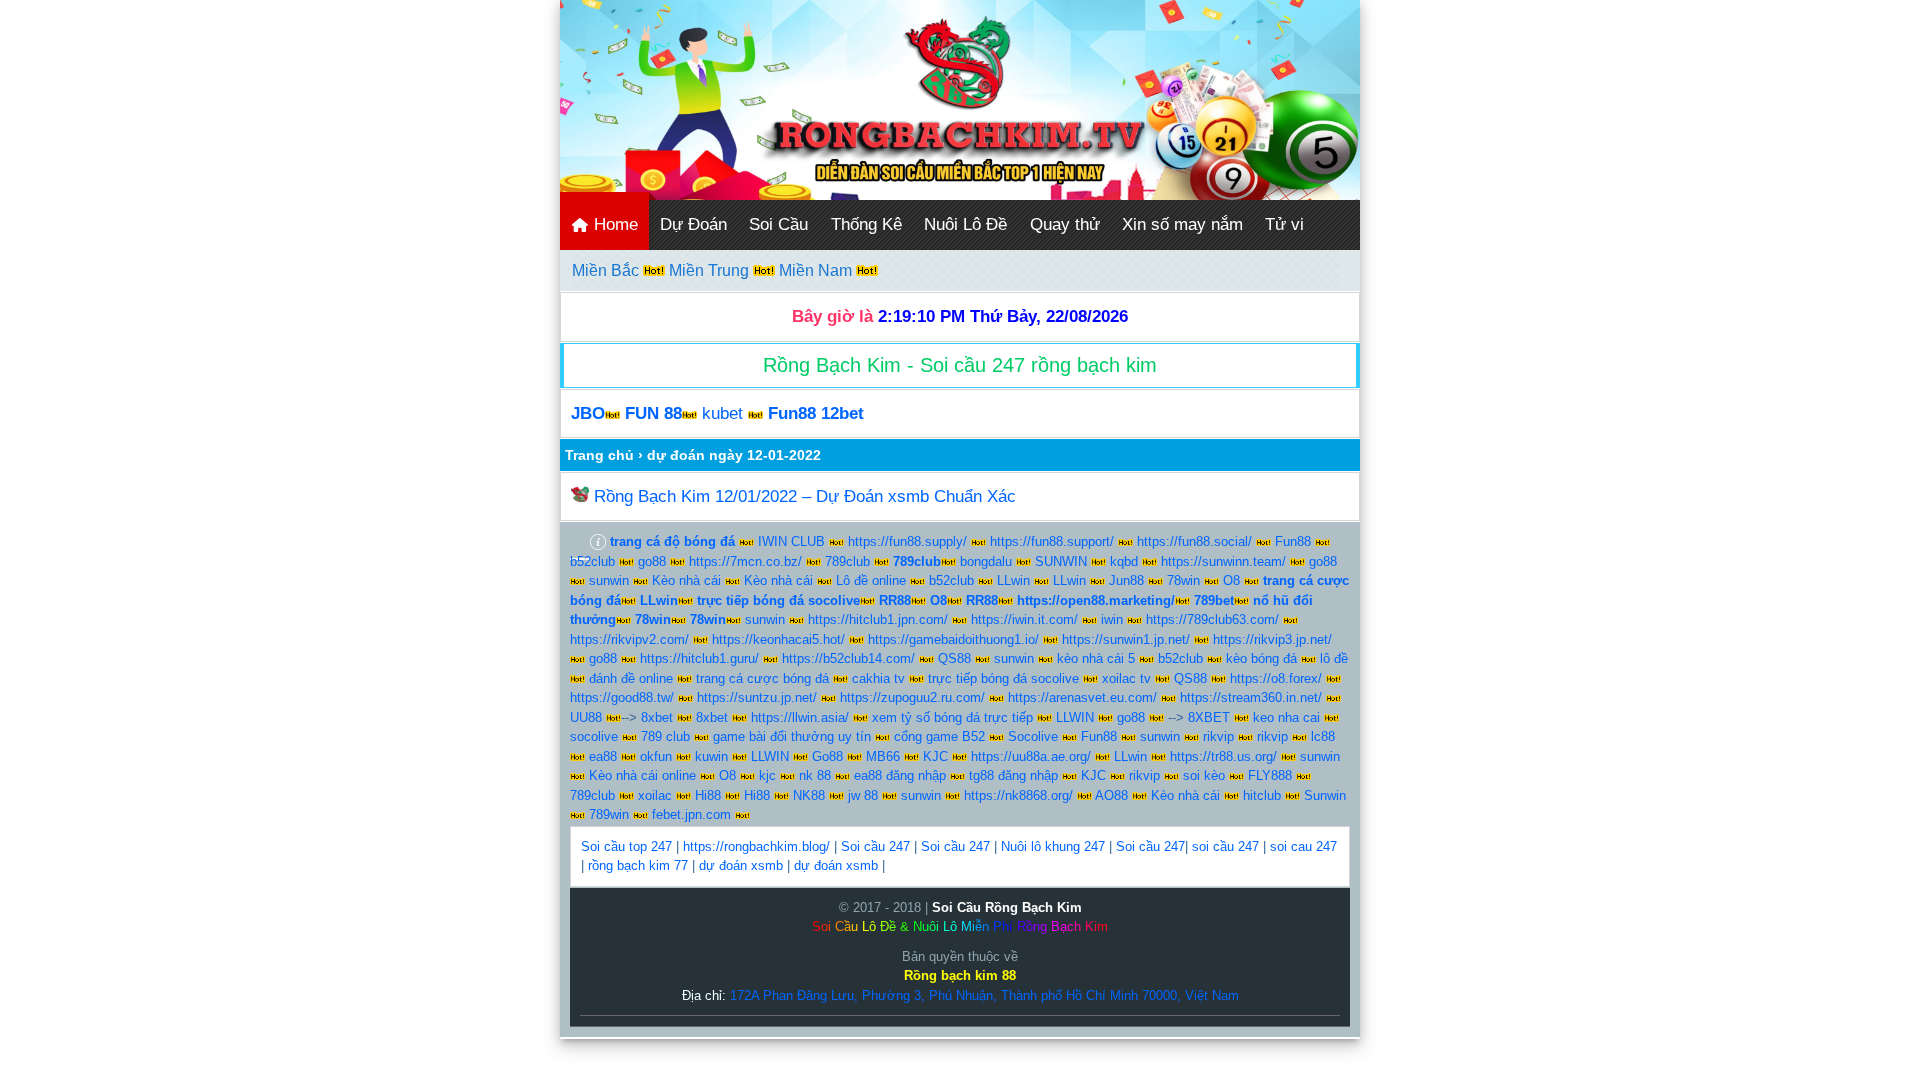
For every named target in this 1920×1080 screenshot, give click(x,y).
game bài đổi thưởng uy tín (792, 736)
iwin (1112, 619)
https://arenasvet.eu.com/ (1082, 697)
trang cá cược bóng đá (762, 678)
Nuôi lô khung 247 (1053, 846)
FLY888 (1270, 775)
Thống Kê (866, 224)
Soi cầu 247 (875, 846)
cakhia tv (878, 678)
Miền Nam (817, 270)
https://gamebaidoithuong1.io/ (953, 639)
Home (613, 224)
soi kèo (1204, 775)
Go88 (827, 756)
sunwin (609, 580)
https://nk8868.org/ (1018, 795)
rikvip (1218, 736)
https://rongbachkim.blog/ (756, 846)
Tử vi (1284, 224)
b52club (592, 561)
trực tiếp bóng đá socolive (1003, 678)
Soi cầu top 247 (626, 846)
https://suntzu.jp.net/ (757, 697)
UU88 (586, 717)
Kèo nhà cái (686, 580)
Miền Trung (711, 270)
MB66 (883, 756)
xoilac (655, 795)
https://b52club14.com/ (848, 658)
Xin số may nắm (1182, 224)
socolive (594, 736)
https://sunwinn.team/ (1223, 561)
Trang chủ (599, 455)
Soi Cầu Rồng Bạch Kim (1007, 907)
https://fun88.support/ (1052, 541)
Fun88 (1293, 541)
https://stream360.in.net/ (1251, 697)
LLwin (1013, 580)
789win (609, 814)
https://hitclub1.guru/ (699, 658)
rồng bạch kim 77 (638, 865)
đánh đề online (631, 678)
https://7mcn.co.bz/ (745, 561)
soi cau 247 (1303, 846)
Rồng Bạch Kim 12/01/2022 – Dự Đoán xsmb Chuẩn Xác (805, 496)
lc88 (1323, 736)
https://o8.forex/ (1276, 678)
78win (1183, 580)
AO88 (1111, 795)
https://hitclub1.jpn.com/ (878, 619)
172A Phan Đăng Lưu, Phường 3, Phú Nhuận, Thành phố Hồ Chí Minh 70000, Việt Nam (984, 995)
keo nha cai (1286, 717)
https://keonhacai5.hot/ (778, 639)
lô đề (1334, 658)
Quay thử (1065, 224)
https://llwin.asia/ (800, 717)
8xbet (657, 717)
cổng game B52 (939, 736)
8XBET (1209, 717)
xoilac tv (1126, 678)
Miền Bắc (607, 270)
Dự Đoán (693, 224)
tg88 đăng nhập (1013, 775)
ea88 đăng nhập (900, 775)
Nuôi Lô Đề (965, 224)
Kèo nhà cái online (642, 775)
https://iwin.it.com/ (1024, 619)
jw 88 (863, 795)
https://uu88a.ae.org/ (1031, 756)
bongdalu (986, 561)
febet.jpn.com (691, 814)
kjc (767, 775)
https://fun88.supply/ (907, 541)
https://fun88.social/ (1194, 541)
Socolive (1033, 736)
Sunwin (1325, 795)
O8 (1231, 580)
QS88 (954, 658)
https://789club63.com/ (1212, 619)
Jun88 (1126, 580)
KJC (935, 756)
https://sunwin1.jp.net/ (1126, 639)
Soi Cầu (778, 224)
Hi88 (708, 795)
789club (847, 561)
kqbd (1124, 561)
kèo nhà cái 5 (1096, 658)
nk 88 (815, 775)
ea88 (603, 756)
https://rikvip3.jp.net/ (1272, 639)
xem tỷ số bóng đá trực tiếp (952, 717)
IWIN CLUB (791, 541)
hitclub (1262, 795)
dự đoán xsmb (741, 865)
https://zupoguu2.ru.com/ (912, 697)
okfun (656, 756)
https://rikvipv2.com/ (629, 639)
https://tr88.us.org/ (1223, 756)
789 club (665, 736)
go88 (652, 561)
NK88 (809, 795)
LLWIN (1075, 717)
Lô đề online (871, 580)
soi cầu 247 (1225, 846)
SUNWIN (1061, 561)
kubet (722, 413)
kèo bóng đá (1261, 658)
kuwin (711, 756)
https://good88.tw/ (622, 697)
